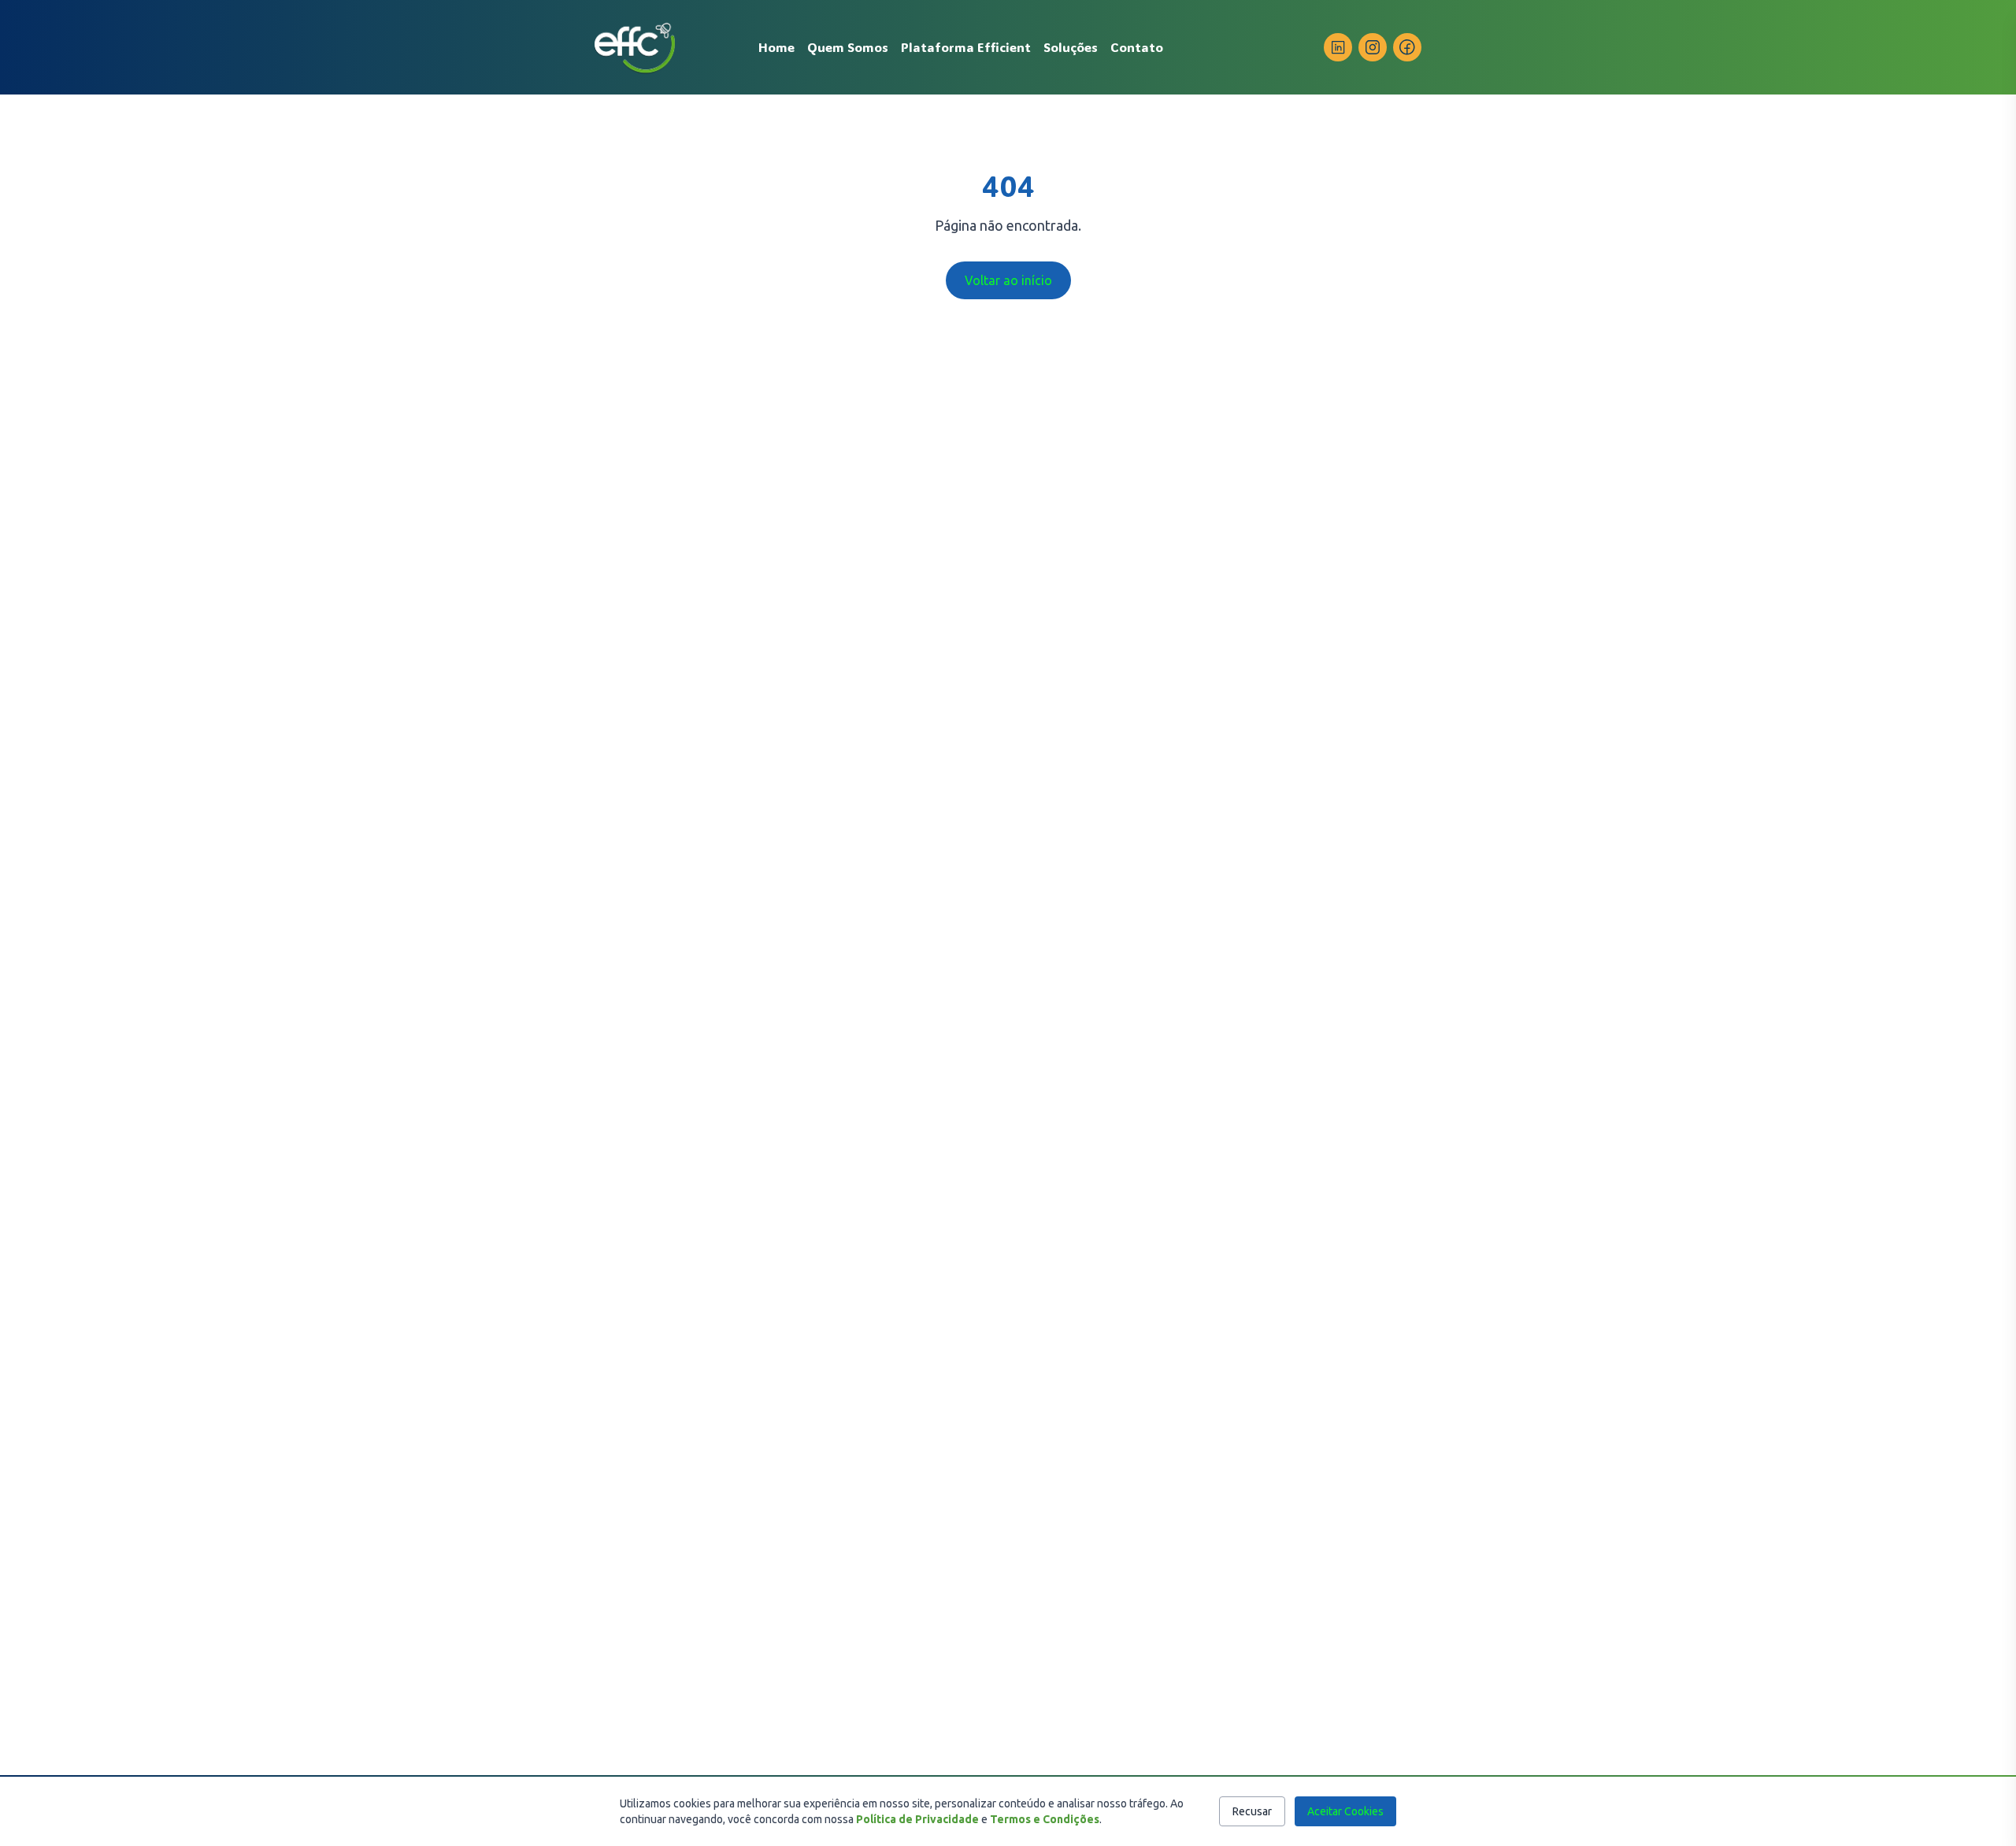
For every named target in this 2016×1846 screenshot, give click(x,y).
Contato (1137, 47)
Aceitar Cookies (1345, 1811)
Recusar (1252, 1811)
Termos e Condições (1045, 1819)
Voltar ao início (1008, 280)
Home (776, 47)
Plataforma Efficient (966, 47)
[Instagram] (1373, 47)
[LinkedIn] (1338, 47)
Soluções (1071, 47)
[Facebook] (1407, 47)
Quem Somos (848, 47)
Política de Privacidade (917, 1819)
